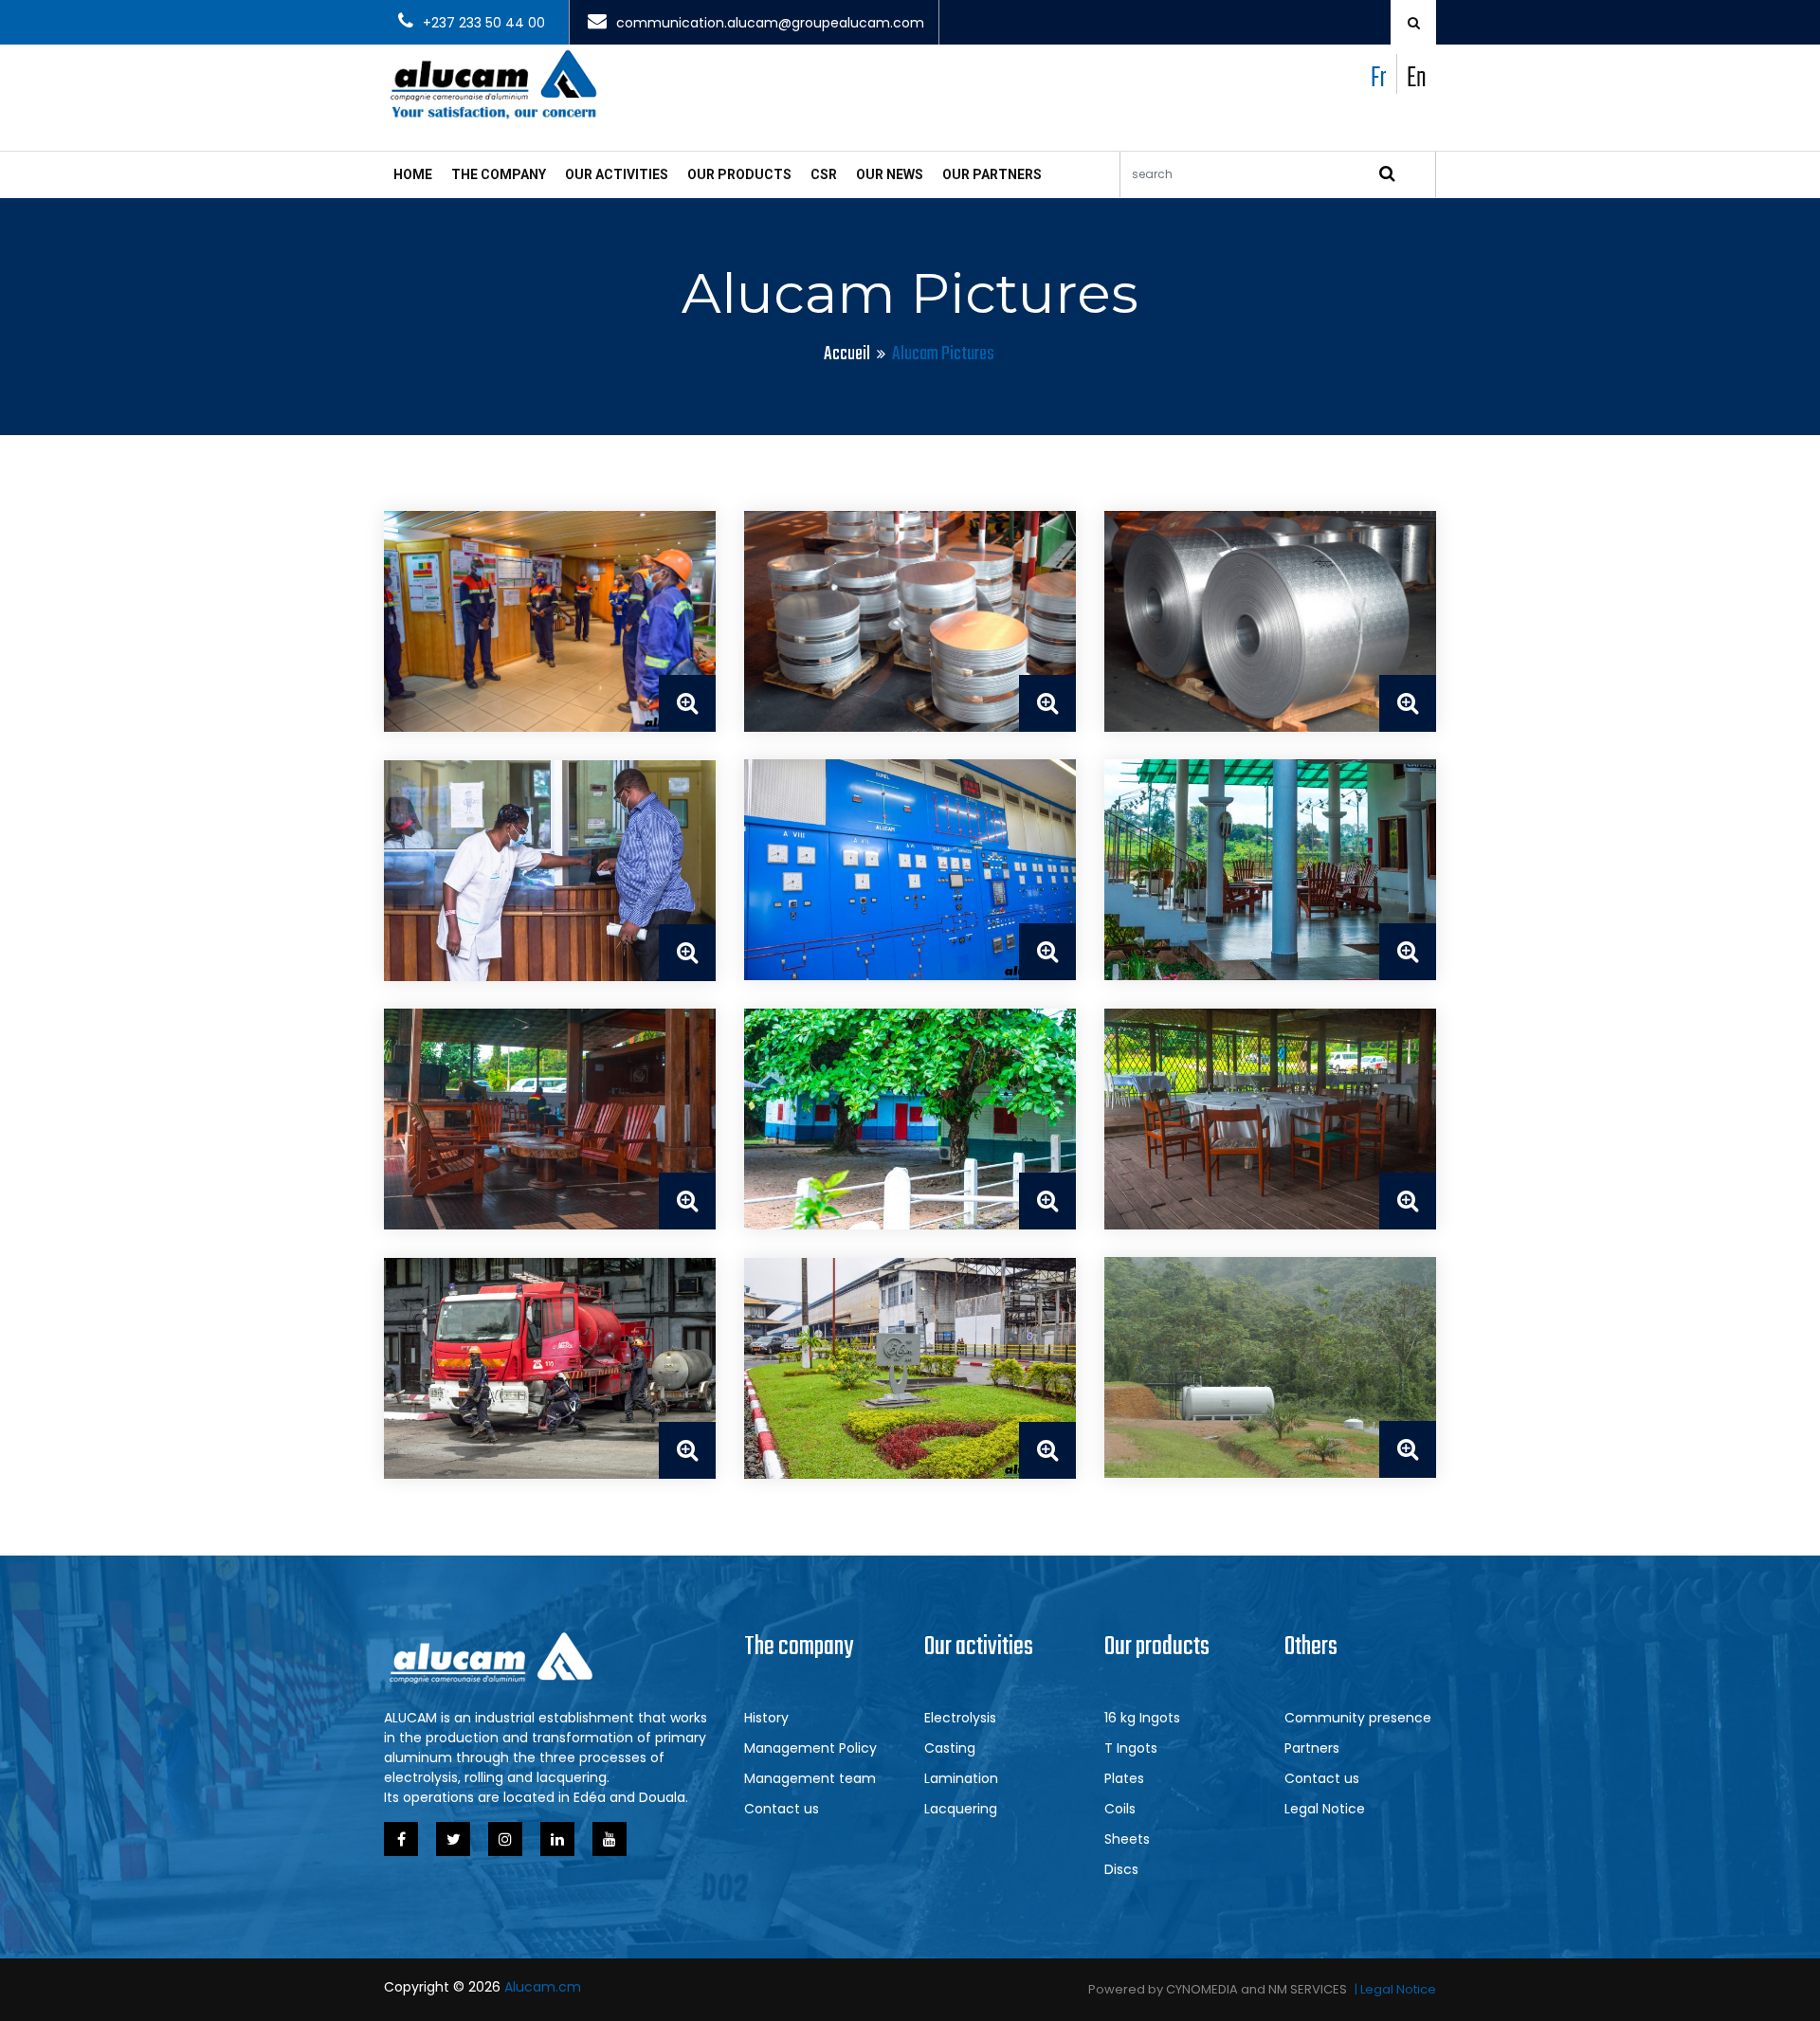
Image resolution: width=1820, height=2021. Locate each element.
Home (413, 174)
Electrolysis (960, 1718)
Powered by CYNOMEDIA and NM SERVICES (1218, 1989)
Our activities (617, 174)
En (1417, 79)
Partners (1312, 1748)
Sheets (1127, 1839)
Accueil (847, 354)
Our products (739, 174)
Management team (810, 1778)
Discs (1121, 1869)
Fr (1379, 79)
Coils (1120, 1809)
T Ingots (1131, 1748)
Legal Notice (1325, 1809)
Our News (890, 174)
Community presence (1358, 1718)
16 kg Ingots (1142, 1718)
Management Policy (810, 1748)
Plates (1124, 1778)
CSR (824, 174)
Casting (950, 1748)
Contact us (782, 1809)
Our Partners (992, 174)
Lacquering (961, 1809)
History (766, 1718)
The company (499, 174)
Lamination (961, 1778)
